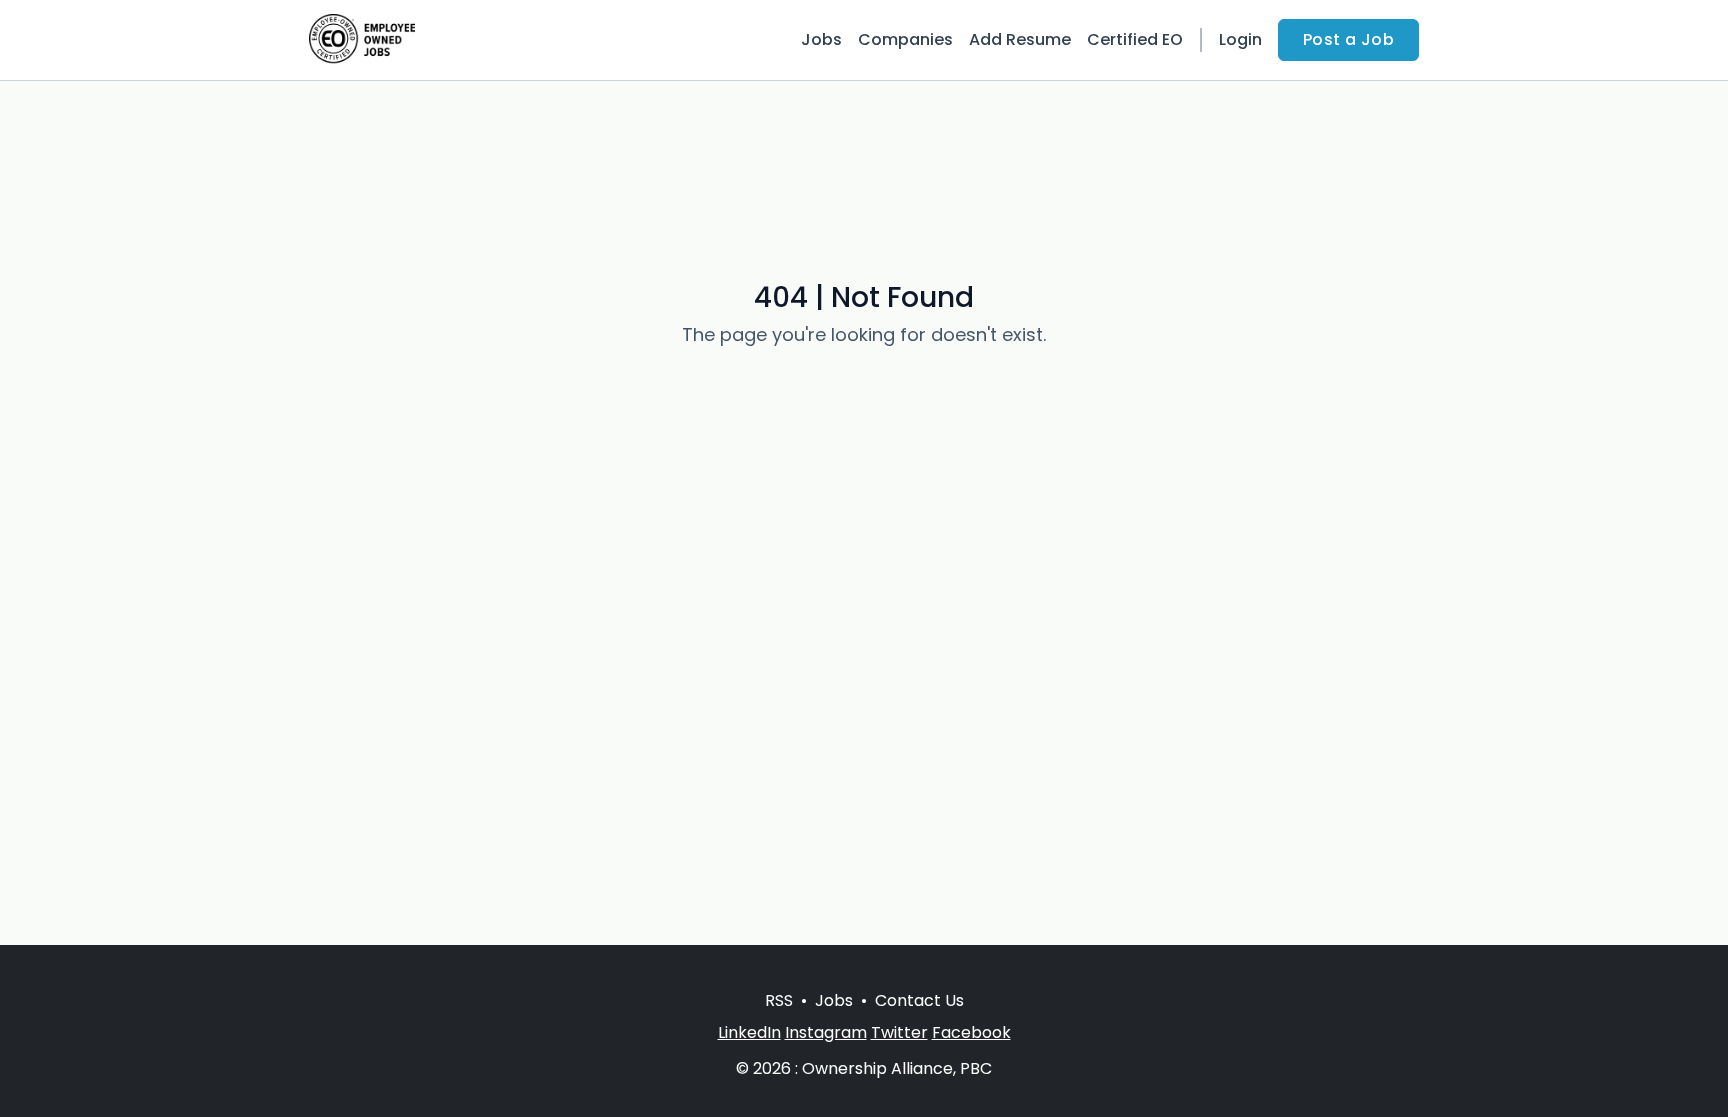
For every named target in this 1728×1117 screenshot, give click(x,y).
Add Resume (1020, 39)
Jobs (821, 39)
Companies (905, 39)
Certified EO (1135, 39)
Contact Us (919, 1000)
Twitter (899, 1032)
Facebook (971, 1032)
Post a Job (1348, 39)
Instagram (826, 1032)
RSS (779, 1000)
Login (1240, 39)
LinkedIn (749, 1032)
